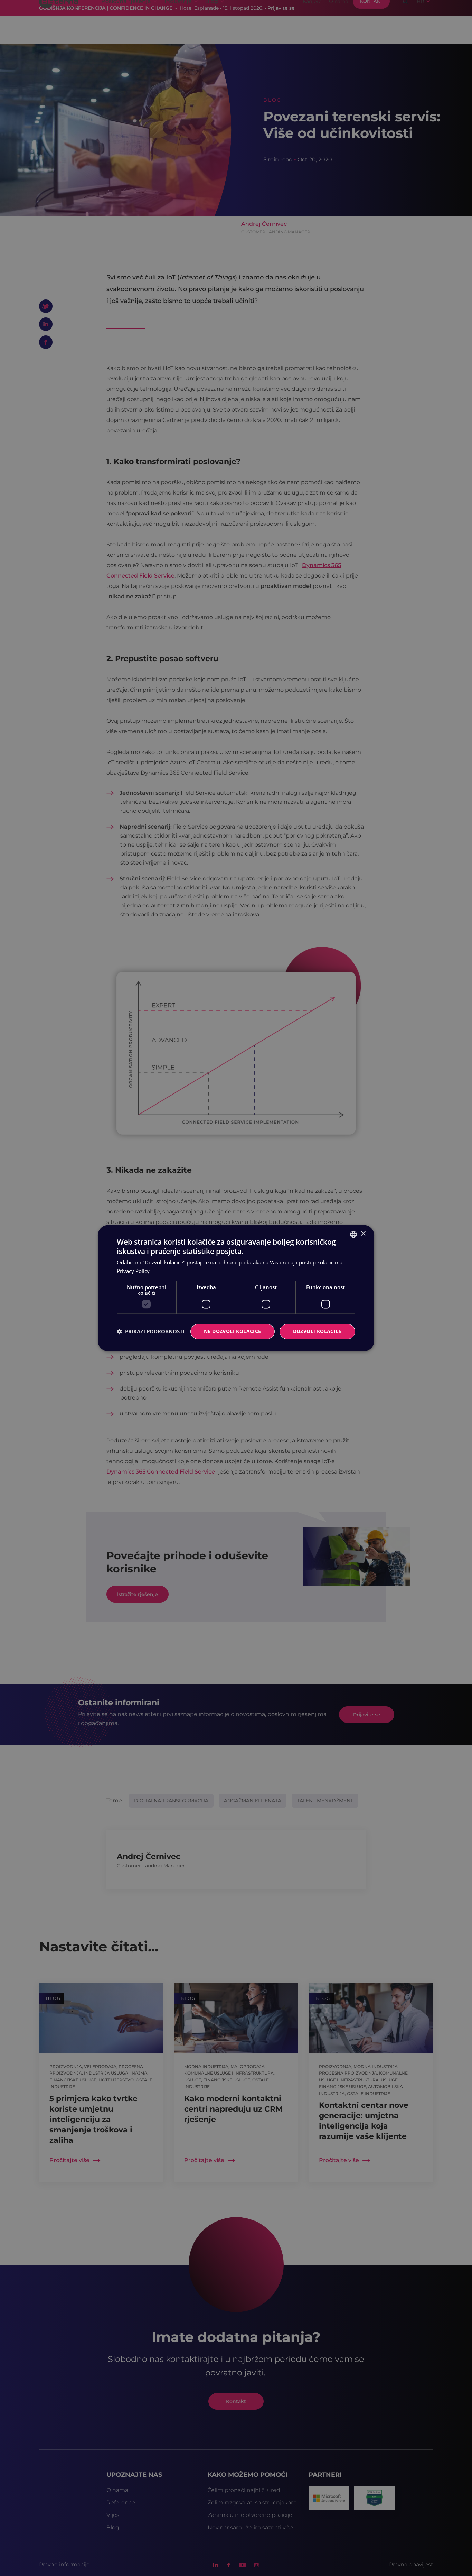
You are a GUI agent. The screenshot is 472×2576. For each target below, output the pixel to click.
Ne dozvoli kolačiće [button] (233, 1331)
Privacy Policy (133, 1271)
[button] (151, 1331)
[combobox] (353, 1234)
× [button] (363, 1234)
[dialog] (236, 1288)
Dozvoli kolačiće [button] (317, 1331)
